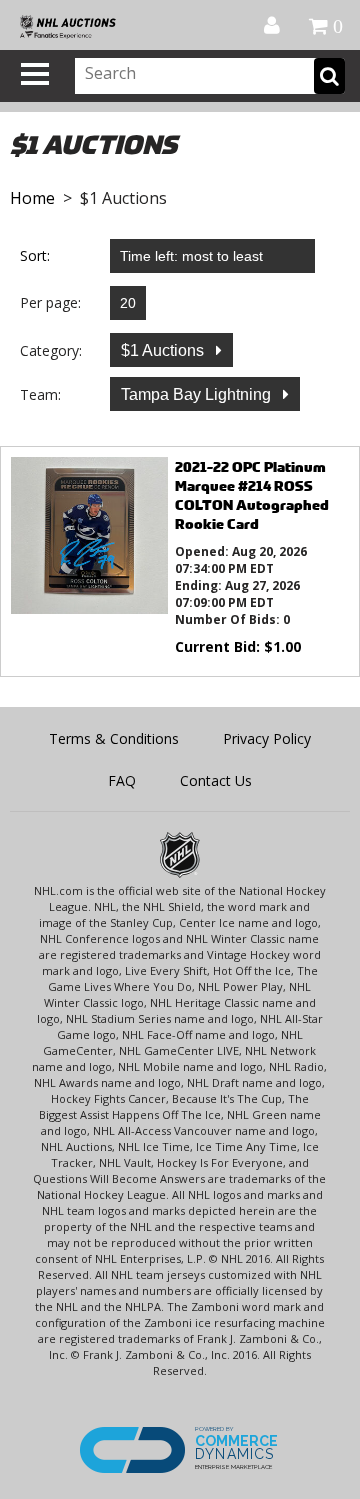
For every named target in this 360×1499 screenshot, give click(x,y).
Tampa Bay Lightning (198, 394)
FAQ (122, 780)
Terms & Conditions (114, 738)
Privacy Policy (267, 738)
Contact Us (216, 780)
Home (32, 198)
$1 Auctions (164, 350)
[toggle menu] (35, 74)
